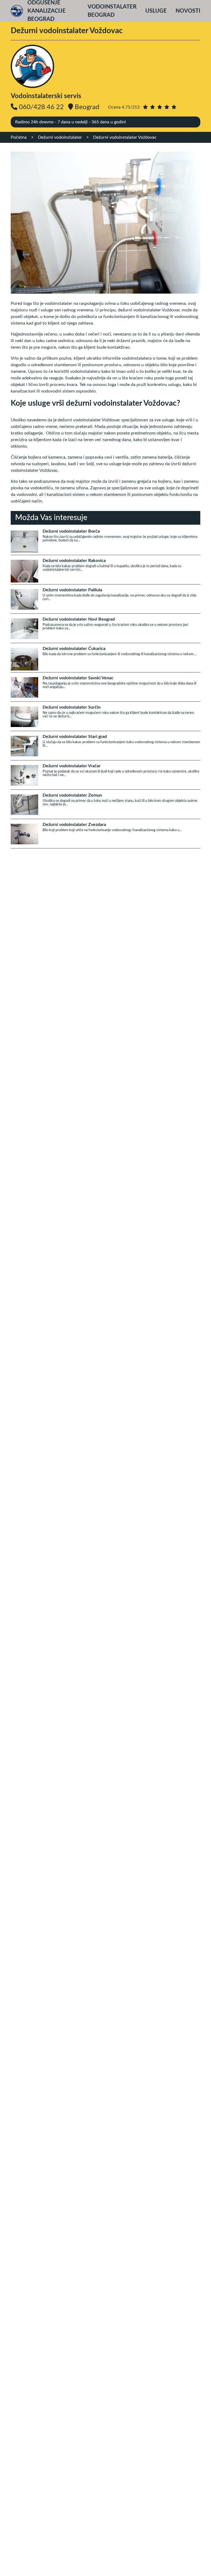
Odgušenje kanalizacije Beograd (47, 11)
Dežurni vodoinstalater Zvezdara (74, 825)
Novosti (188, 11)
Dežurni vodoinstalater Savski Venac (78, 678)
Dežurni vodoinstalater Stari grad (75, 737)
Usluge (156, 11)
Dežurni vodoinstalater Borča (71, 531)
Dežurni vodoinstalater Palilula (72, 590)
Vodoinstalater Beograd (112, 11)
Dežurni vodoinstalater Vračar (72, 766)
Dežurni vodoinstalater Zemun (72, 795)
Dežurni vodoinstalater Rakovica (74, 561)
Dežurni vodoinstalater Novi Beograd (79, 619)
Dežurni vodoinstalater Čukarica (74, 649)
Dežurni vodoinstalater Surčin (72, 707)
